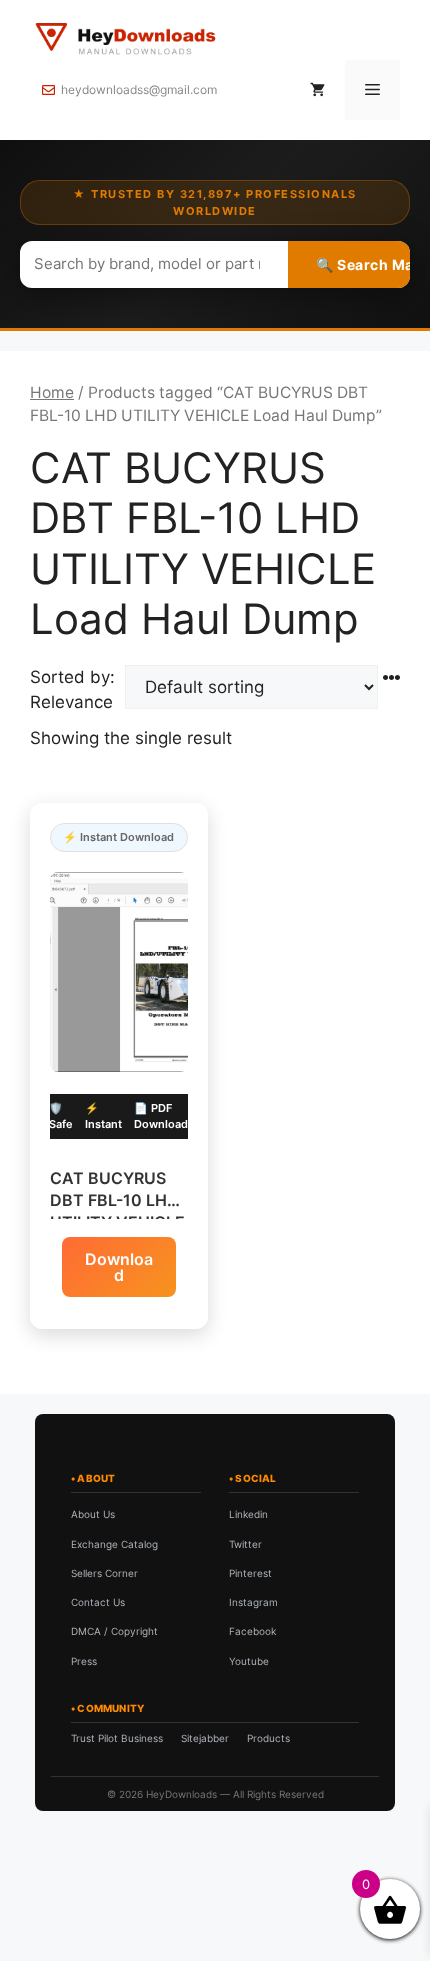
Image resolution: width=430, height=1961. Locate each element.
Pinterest (250, 1573)
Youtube (249, 1661)
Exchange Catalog (114, 1544)
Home (52, 392)
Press (84, 1661)
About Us (93, 1514)
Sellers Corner (104, 1573)
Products (268, 1738)
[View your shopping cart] (317, 90)
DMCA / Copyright (114, 1631)
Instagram (253, 1602)
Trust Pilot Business (117, 1738)
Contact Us (98, 1602)
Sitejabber (205, 1738)
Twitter (245, 1544)
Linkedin (248, 1514)
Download (119, 1267)
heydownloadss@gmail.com (139, 89)
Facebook (252, 1631)
